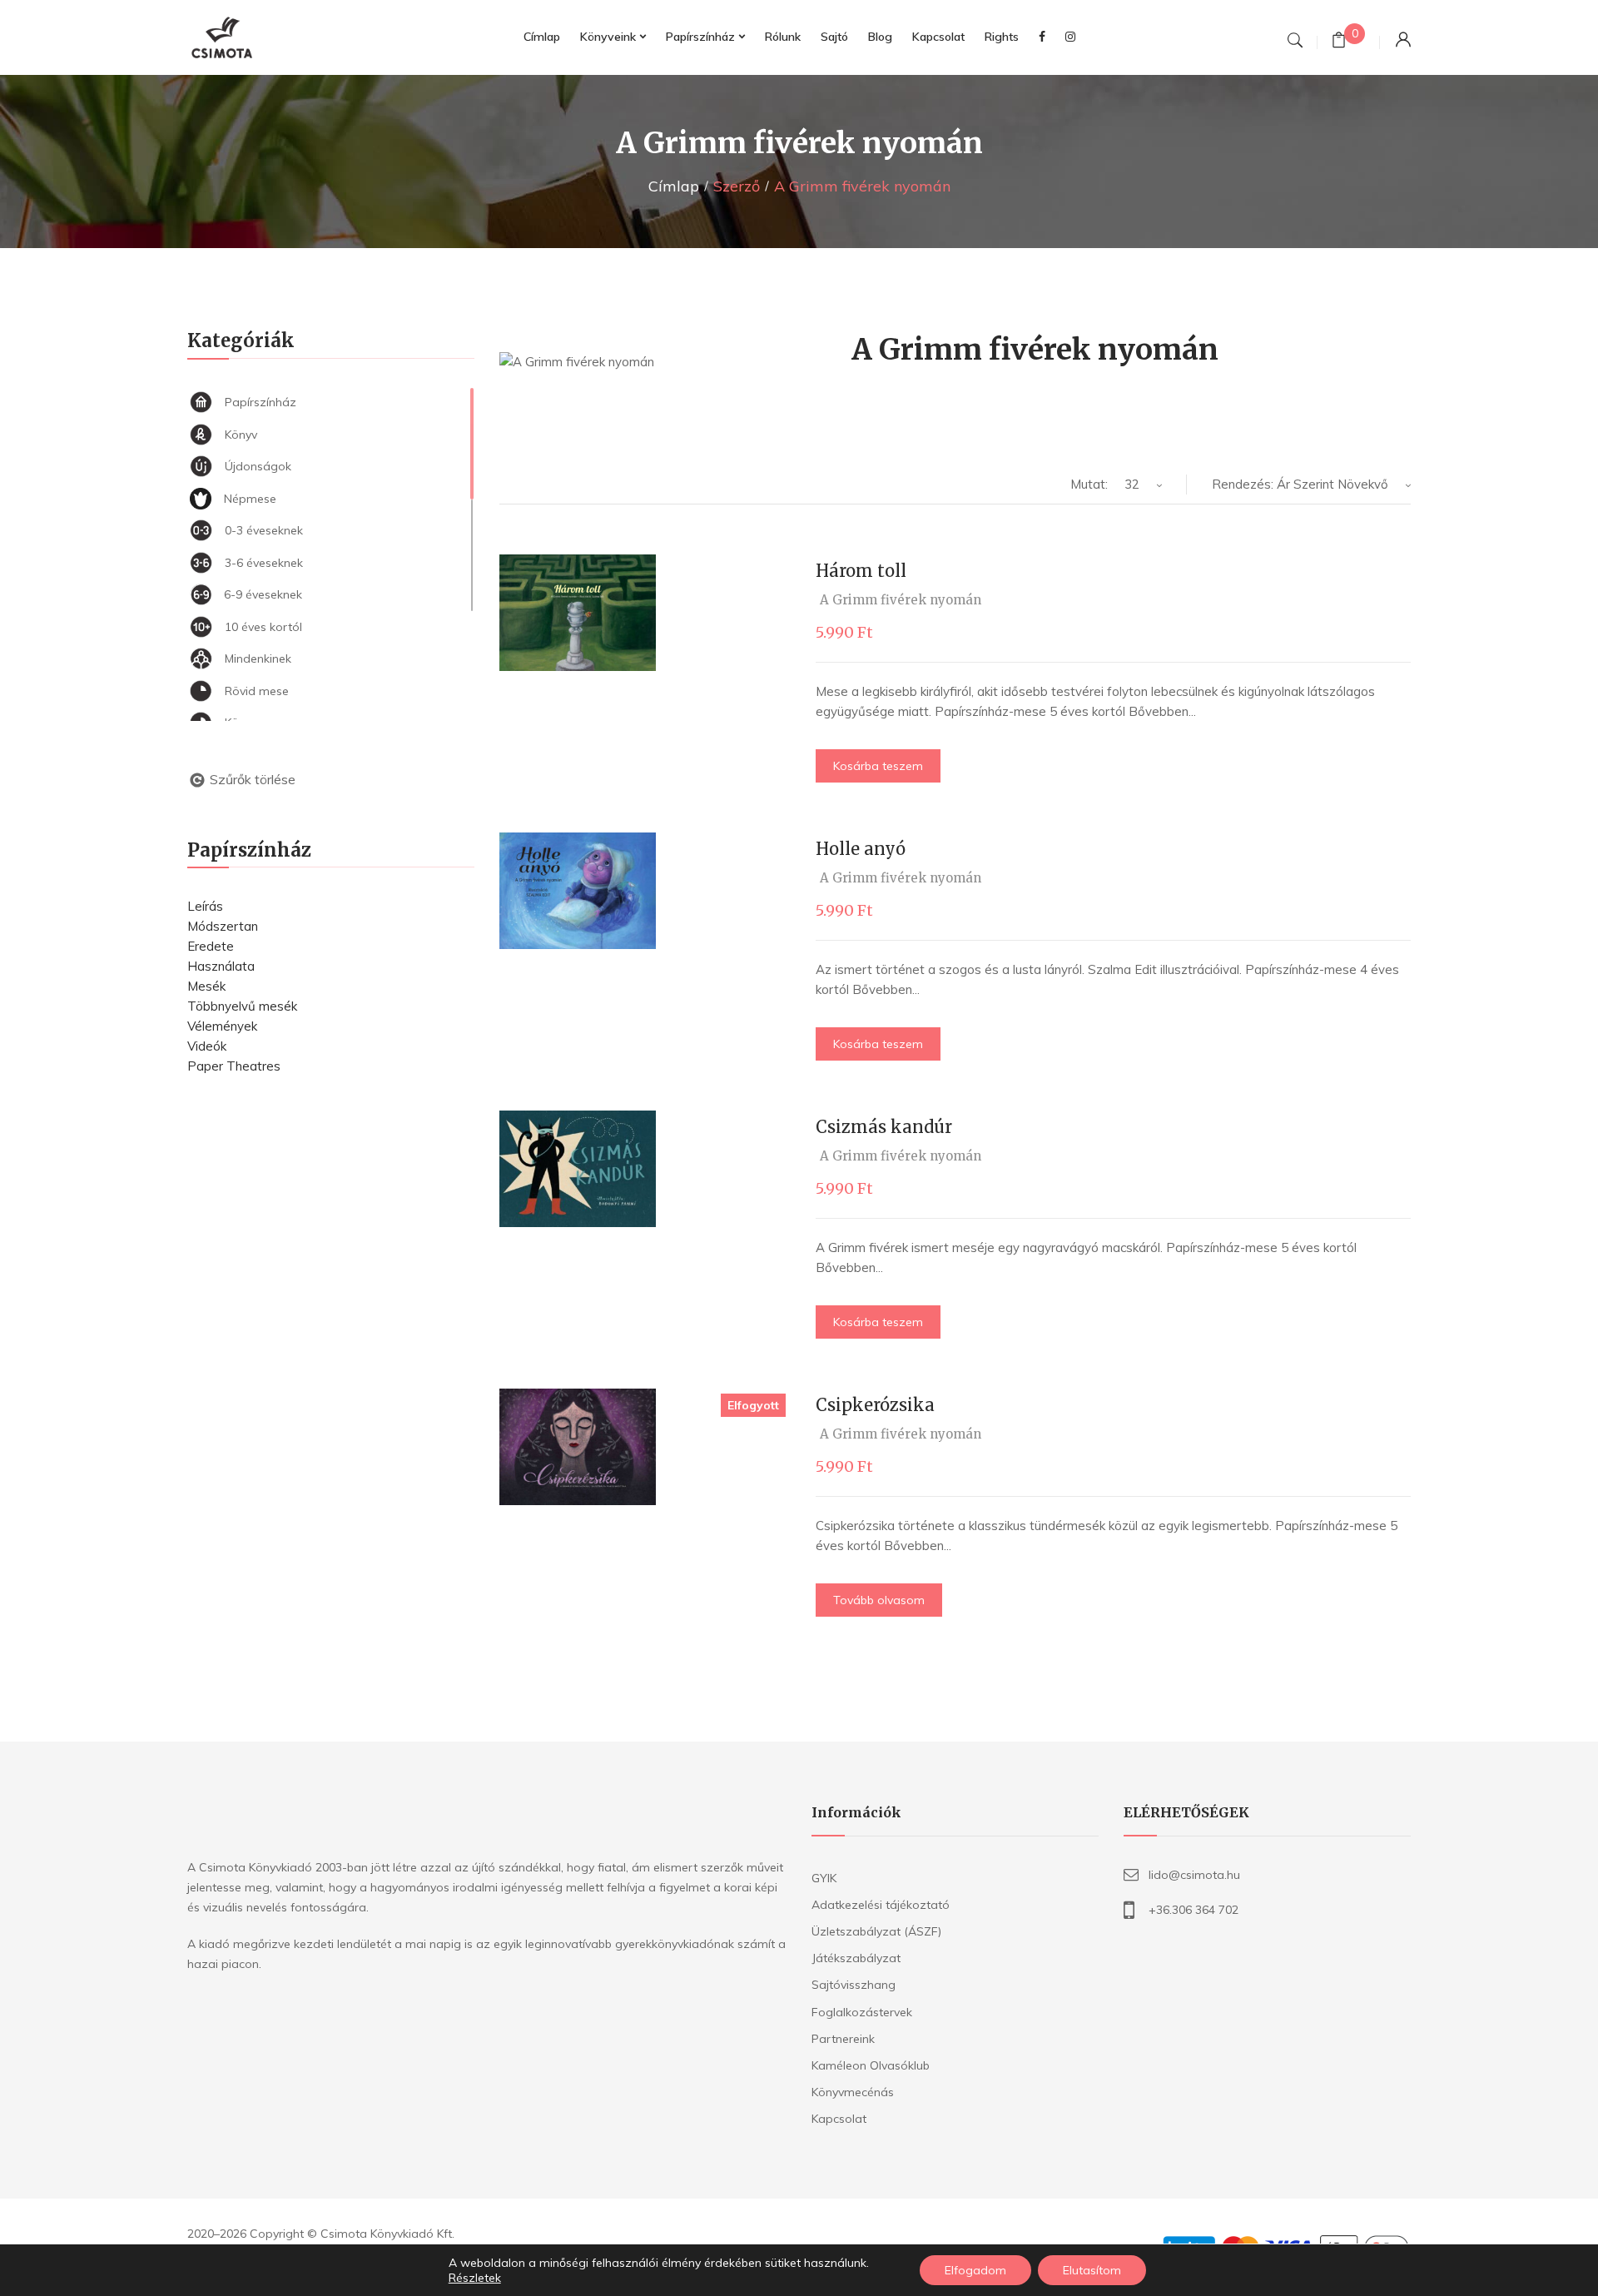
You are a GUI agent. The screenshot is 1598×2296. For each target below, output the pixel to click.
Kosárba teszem (878, 766)
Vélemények (222, 1026)
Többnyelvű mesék (242, 1006)
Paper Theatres (234, 1066)
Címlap (674, 186)
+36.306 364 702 (1194, 1910)
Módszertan (223, 926)
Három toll (861, 571)
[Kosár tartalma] (1339, 42)
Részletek (475, 2278)
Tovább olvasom (879, 1600)
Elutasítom (1092, 2270)
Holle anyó (861, 849)
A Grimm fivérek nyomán (901, 600)
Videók (207, 1046)
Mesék (206, 986)
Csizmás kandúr (884, 1127)
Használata (221, 966)
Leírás (205, 906)
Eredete (211, 946)
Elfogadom (975, 2270)
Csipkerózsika (875, 1405)
